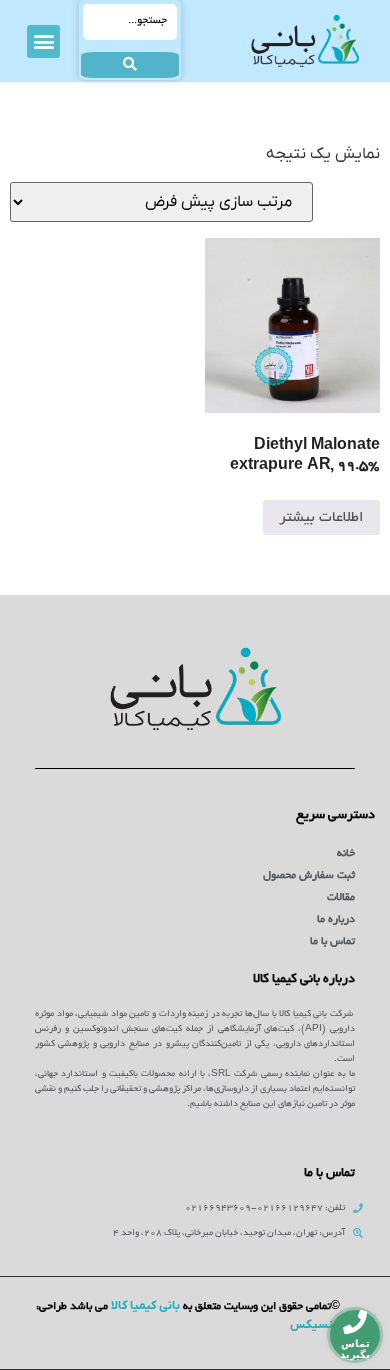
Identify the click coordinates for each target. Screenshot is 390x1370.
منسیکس (315, 1325)
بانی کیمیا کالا (145, 1306)
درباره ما (336, 920)
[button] (43, 41)
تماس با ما (332, 942)
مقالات (341, 898)
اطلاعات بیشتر (321, 518)
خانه (346, 854)
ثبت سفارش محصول (309, 876)
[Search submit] (129, 65)
